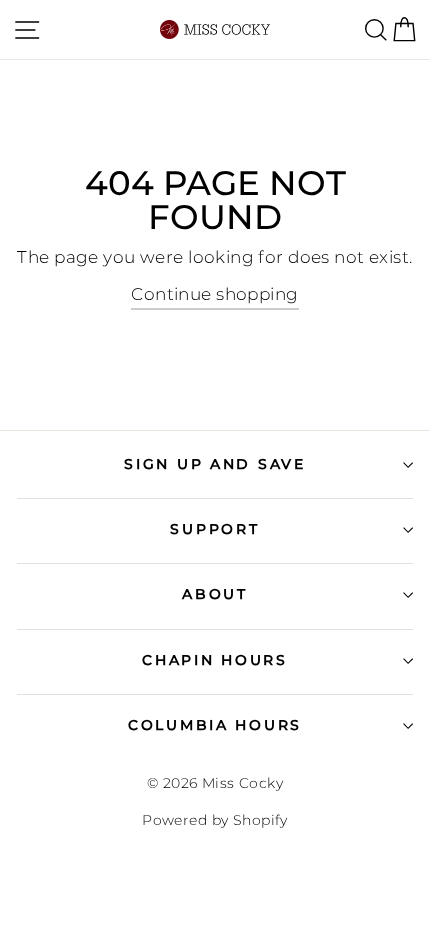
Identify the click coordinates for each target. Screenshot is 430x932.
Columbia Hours (215, 725)
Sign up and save (215, 464)
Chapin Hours (215, 660)
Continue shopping (214, 294)
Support (214, 529)
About (215, 594)
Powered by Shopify (215, 820)
